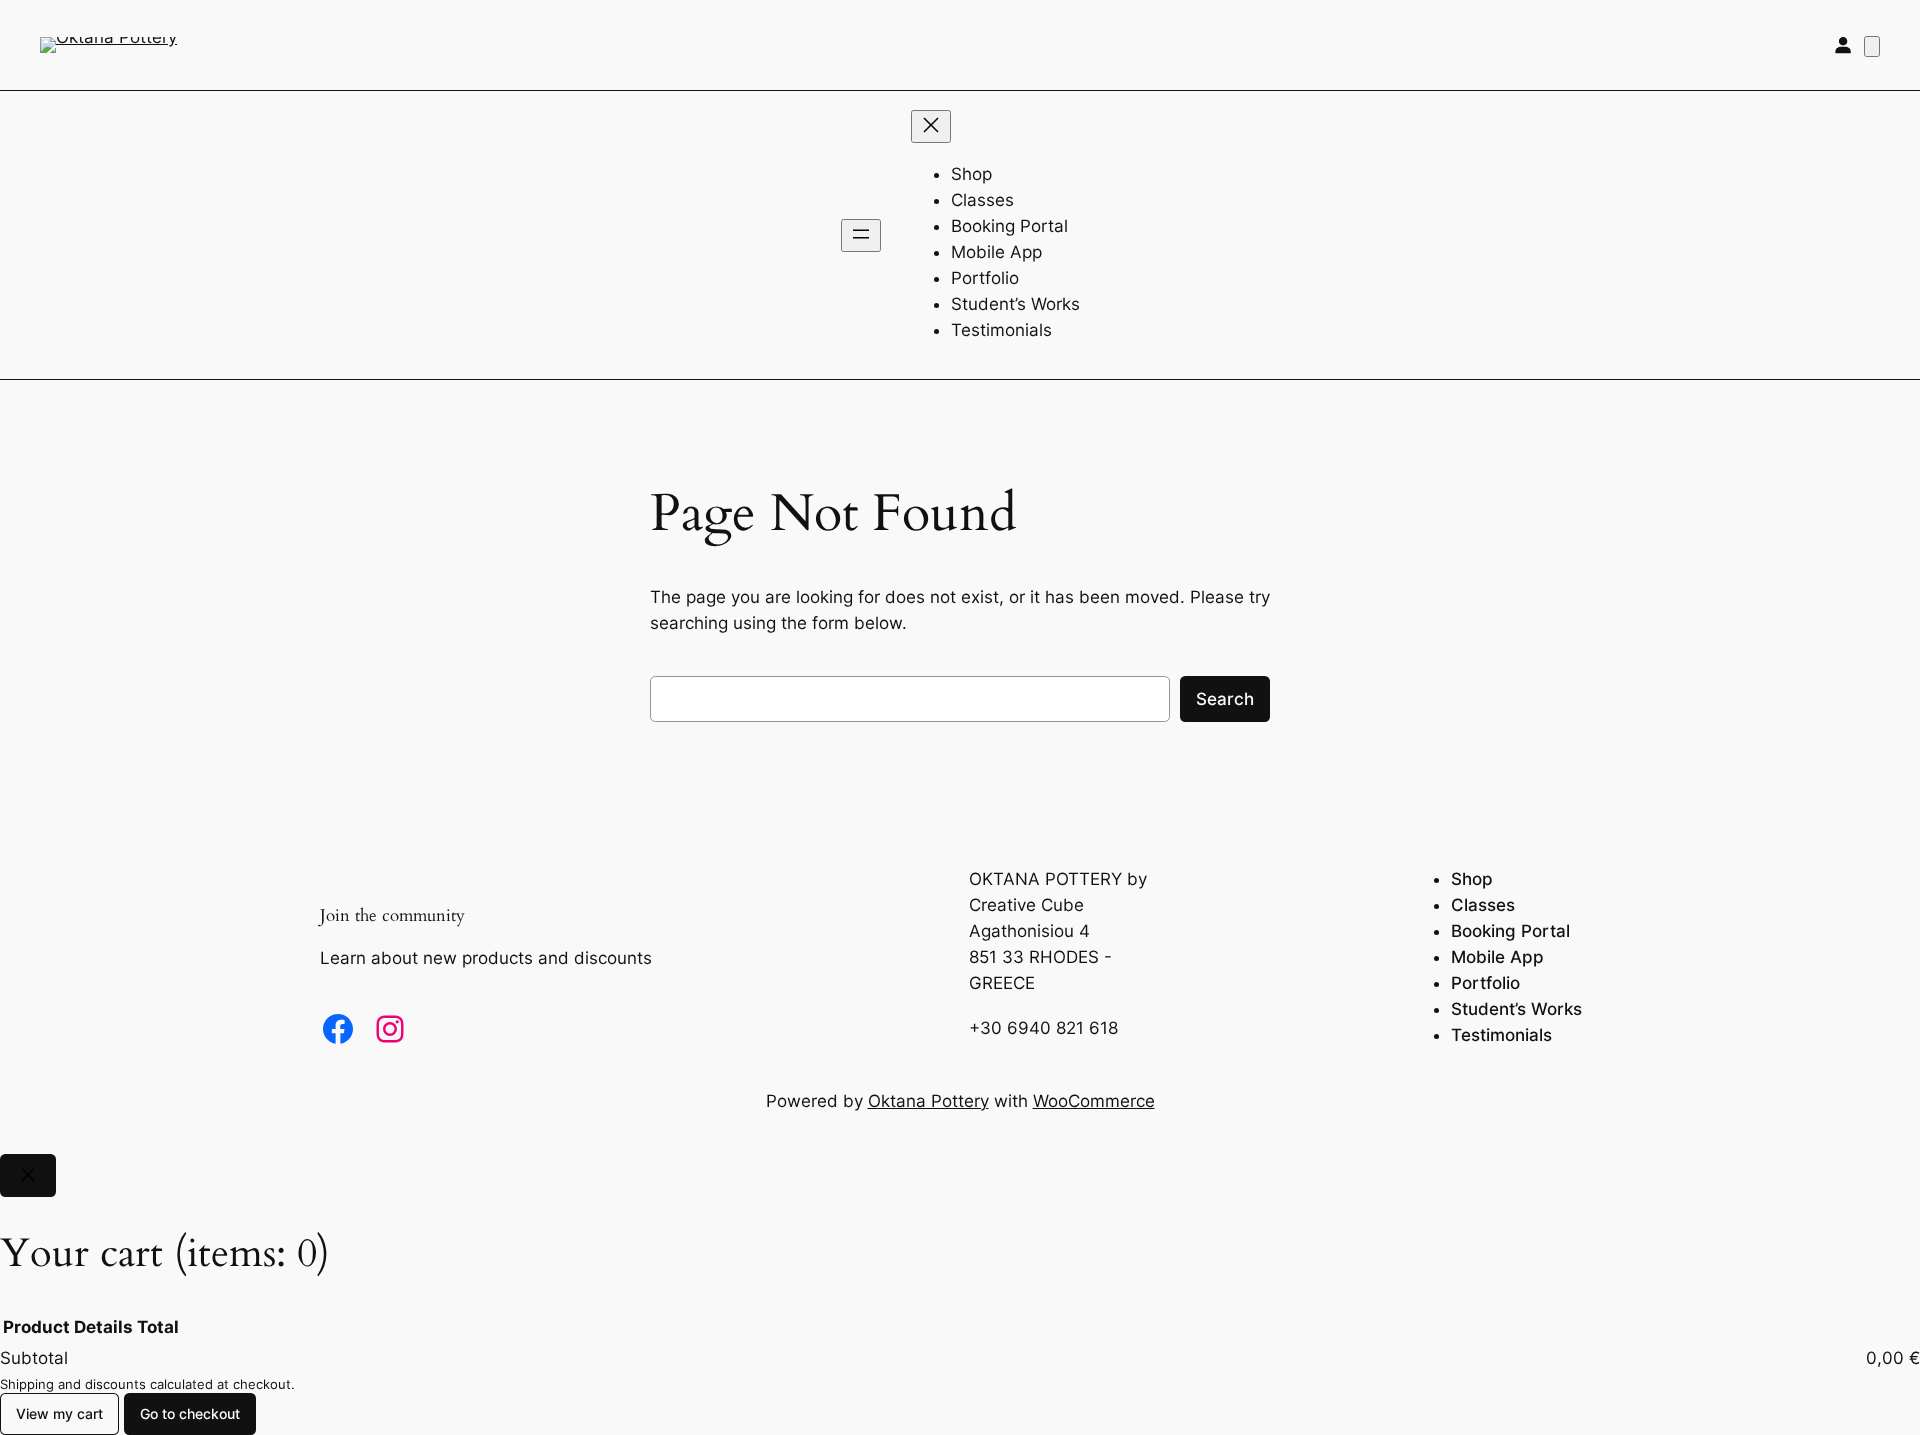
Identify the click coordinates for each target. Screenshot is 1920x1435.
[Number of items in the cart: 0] (1872, 46)
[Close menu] (931, 126)
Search (1225, 699)
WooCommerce (1094, 1101)
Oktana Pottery (928, 1101)
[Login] (1843, 45)
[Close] (28, 1175)
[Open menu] (861, 235)
